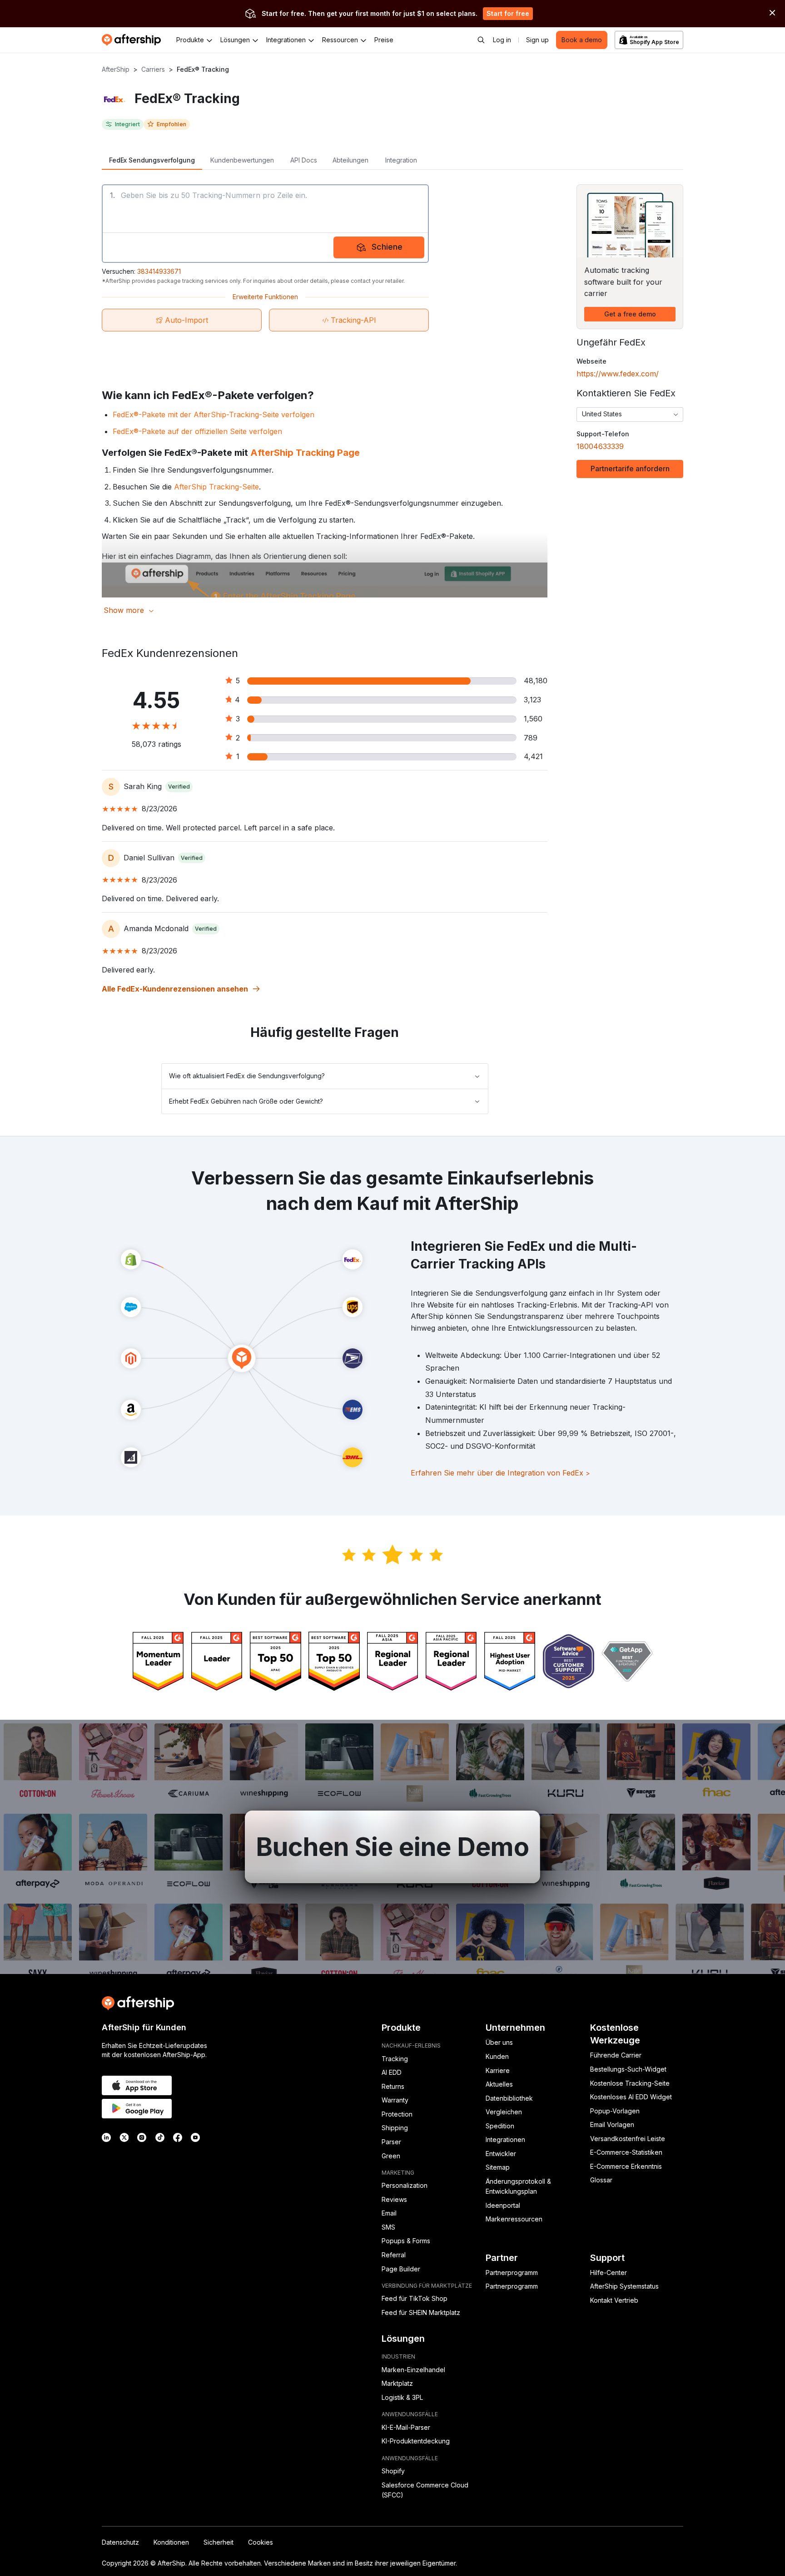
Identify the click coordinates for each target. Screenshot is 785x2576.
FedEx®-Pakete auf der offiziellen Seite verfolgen (197, 431)
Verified (179, 787)
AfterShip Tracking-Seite (216, 487)
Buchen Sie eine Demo (392, 1847)
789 (531, 738)
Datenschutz (120, 2542)
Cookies (261, 2542)
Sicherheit (219, 2542)
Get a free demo (630, 314)
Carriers (153, 69)
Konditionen (171, 2542)
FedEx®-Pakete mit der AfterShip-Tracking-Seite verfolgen (214, 415)
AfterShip (116, 69)
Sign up (537, 40)
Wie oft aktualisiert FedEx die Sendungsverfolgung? (247, 1076)
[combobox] (630, 415)
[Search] (481, 40)
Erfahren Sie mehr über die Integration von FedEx (500, 1473)
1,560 (533, 719)
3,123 (532, 700)
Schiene (387, 247)
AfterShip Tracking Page (305, 453)
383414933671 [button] (159, 271)
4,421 (533, 756)
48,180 (536, 681)
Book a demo (582, 40)
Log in (502, 40)
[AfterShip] (134, 40)
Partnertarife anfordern (630, 469)
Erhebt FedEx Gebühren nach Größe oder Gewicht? (246, 1101)
